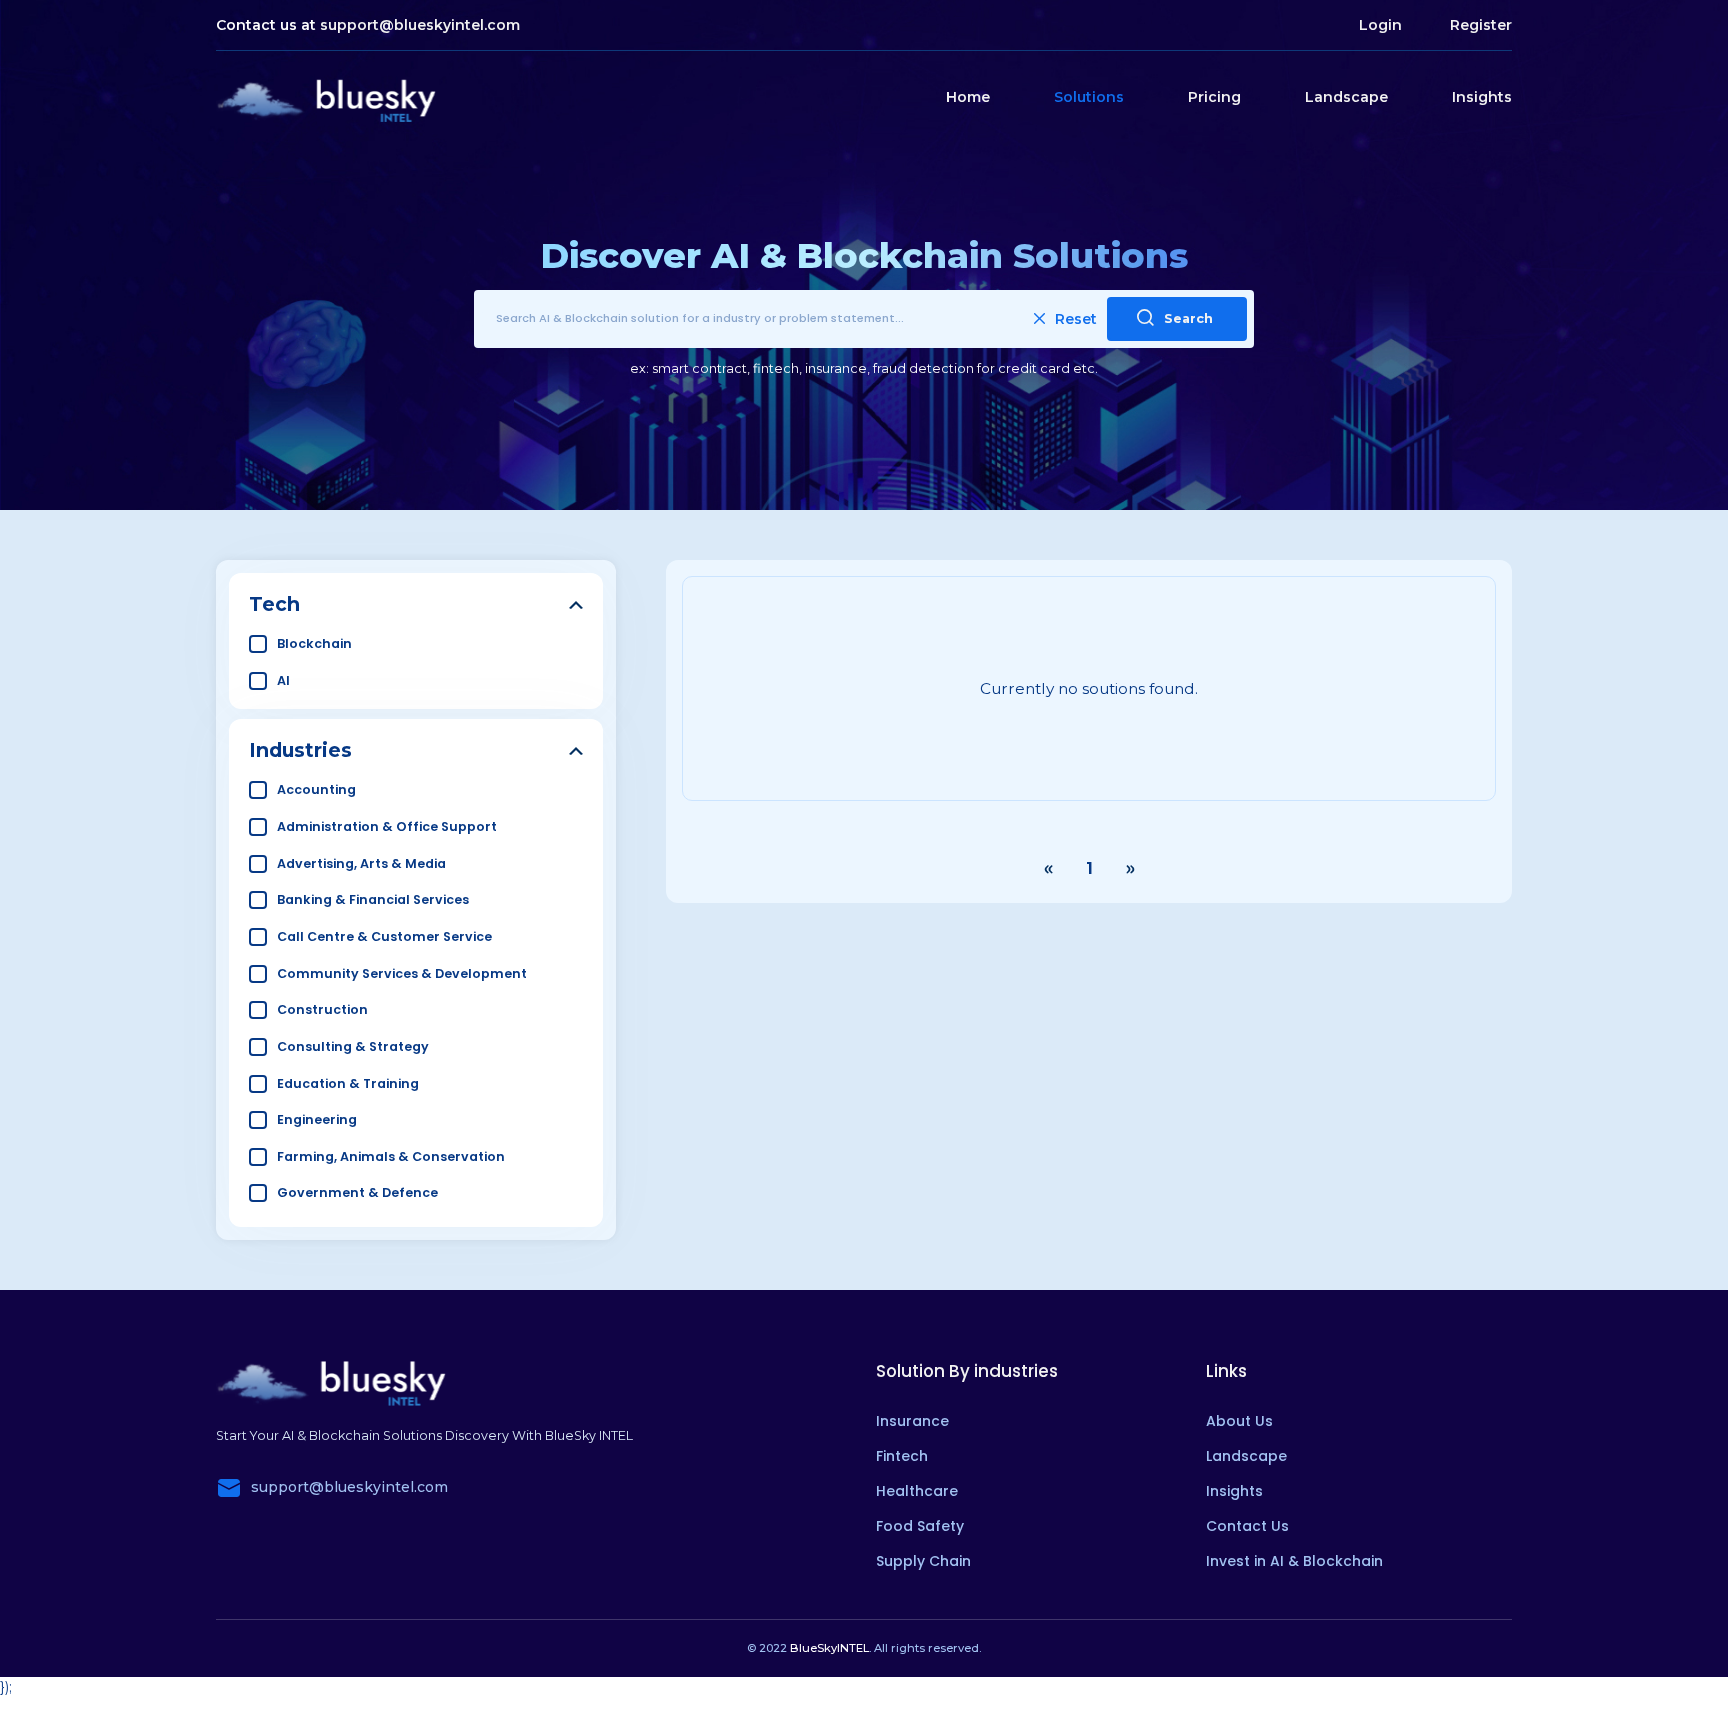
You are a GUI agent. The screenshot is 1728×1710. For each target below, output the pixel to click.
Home (968, 97)
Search (1188, 318)
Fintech (902, 1456)
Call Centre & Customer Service (384, 936)
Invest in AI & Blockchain (1294, 1561)
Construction (322, 1009)
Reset (1076, 319)
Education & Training (348, 1083)
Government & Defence (357, 1192)
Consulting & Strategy (353, 1046)
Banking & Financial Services (373, 899)
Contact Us (1247, 1526)
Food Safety (920, 1526)
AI (283, 680)
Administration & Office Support (387, 826)
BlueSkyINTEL (829, 1648)
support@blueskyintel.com (420, 25)
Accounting (316, 789)
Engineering (317, 1119)
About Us (1239, 1421)
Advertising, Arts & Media (361, 863)
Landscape (1346, 97)
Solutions (1089, 97)
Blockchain (314, 643)
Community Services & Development (402, 973)
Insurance (912, 1421)
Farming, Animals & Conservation (391, 1156)
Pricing (1214, 97)
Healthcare (917, 1491)
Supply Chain (923, 1561)
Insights (1482, 97)
